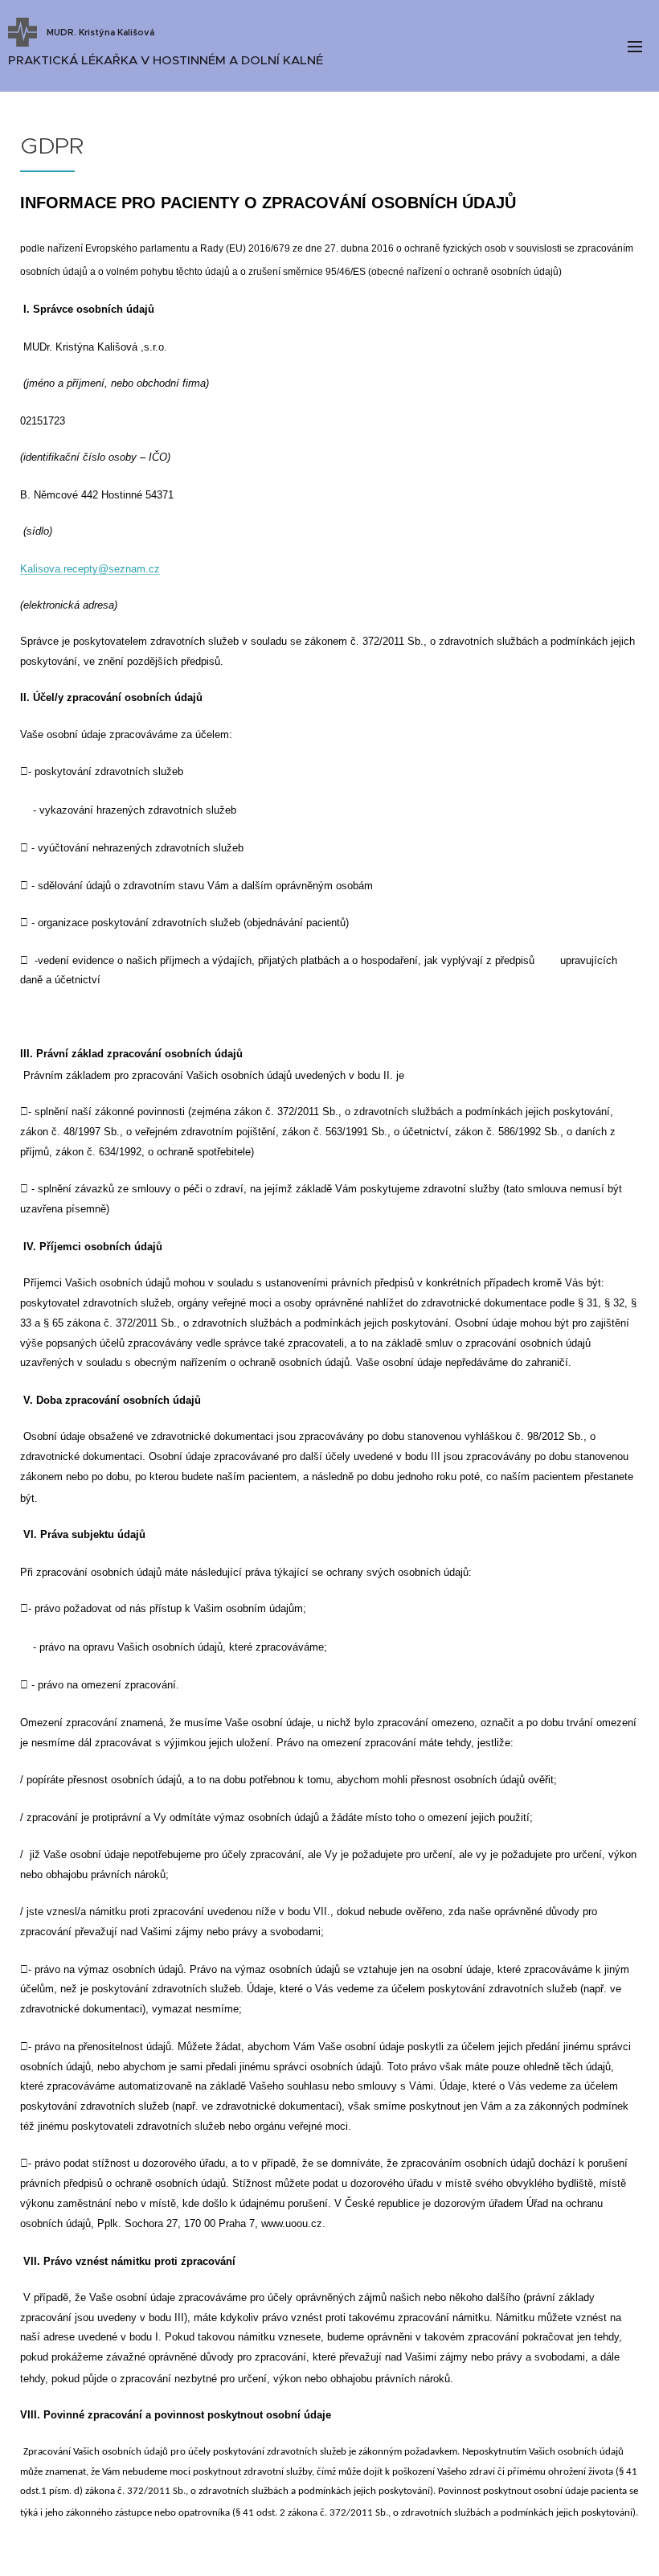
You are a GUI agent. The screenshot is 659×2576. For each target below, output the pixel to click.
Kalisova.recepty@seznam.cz (90, 569)
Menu (635, 46)
